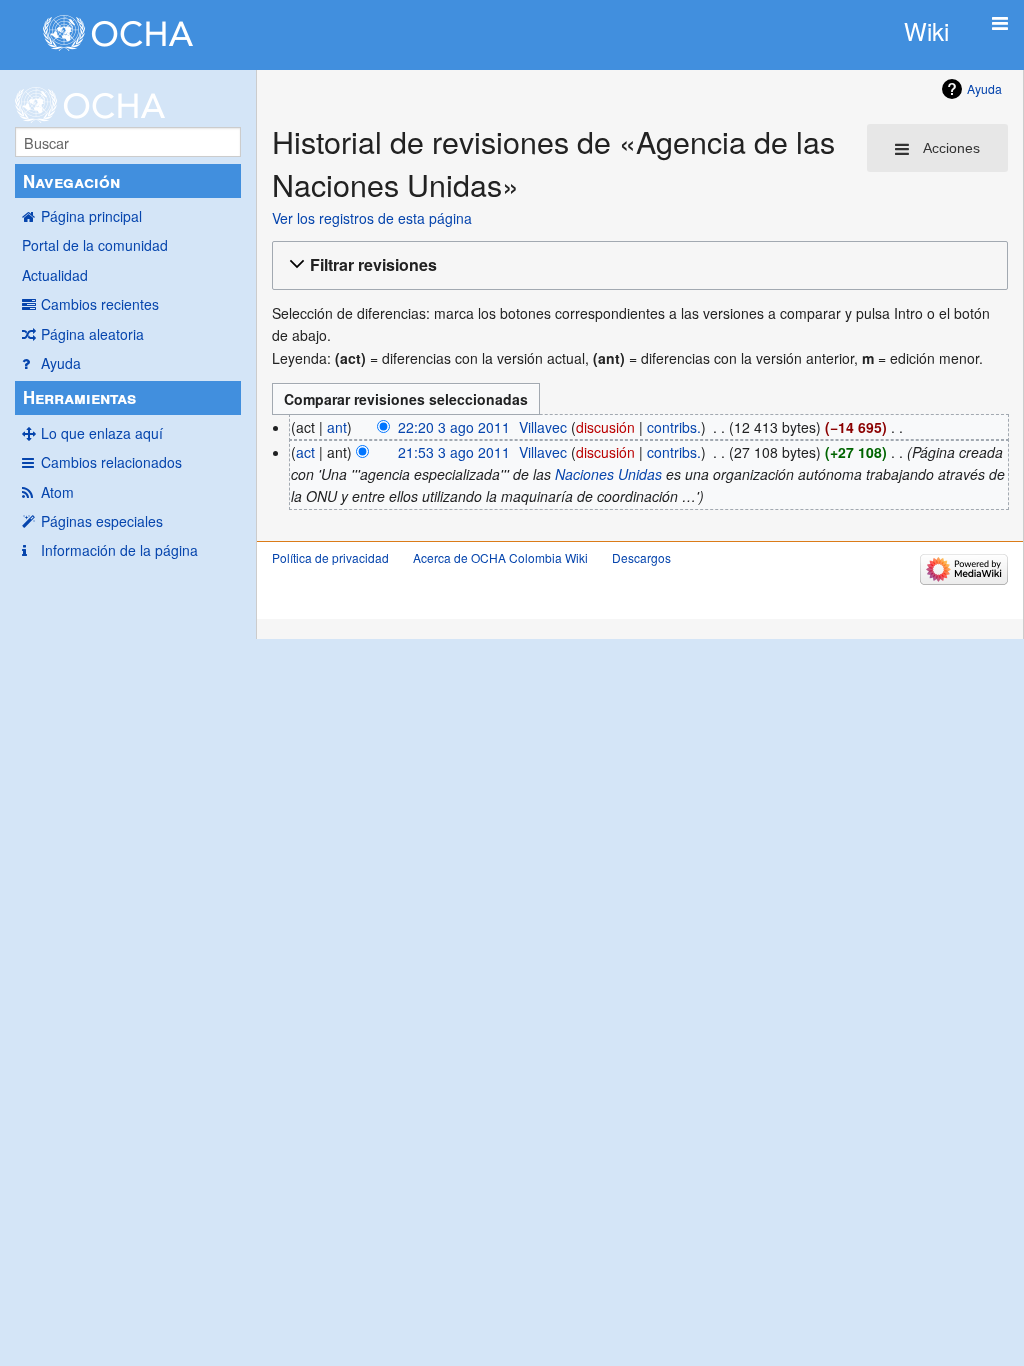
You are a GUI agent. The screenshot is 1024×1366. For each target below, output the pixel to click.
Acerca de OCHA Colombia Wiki (500, 557)
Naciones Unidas (608, 474)
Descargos (641, 557)
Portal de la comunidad (95, 245)
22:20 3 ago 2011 (454, 427)
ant (337, 427)
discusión (605, 427)
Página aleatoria (92, 334)
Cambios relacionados (111, 462)
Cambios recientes (100, 304)
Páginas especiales (102, 521)
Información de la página (119, 550)
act (305, 452)
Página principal (91, 216)
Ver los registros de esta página (372, 218)
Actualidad (55, 275)
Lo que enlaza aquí (102, 433)
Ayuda (61, 363)
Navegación (71, 181)
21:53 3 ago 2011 (454, 452)
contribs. (674, 427)
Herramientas (79, 397)
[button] (637, 265)
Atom (57, 492)
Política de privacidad (330, 557)
